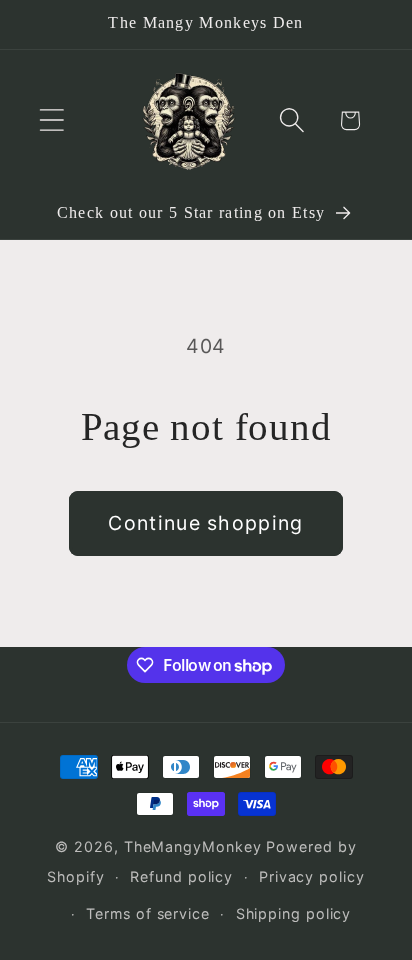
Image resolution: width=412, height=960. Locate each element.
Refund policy (181, 876)
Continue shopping (205, 523)
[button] (51, 120)
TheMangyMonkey (193, 846)
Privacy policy (312, 876)
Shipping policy (294, 913)
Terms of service (148, 913)
